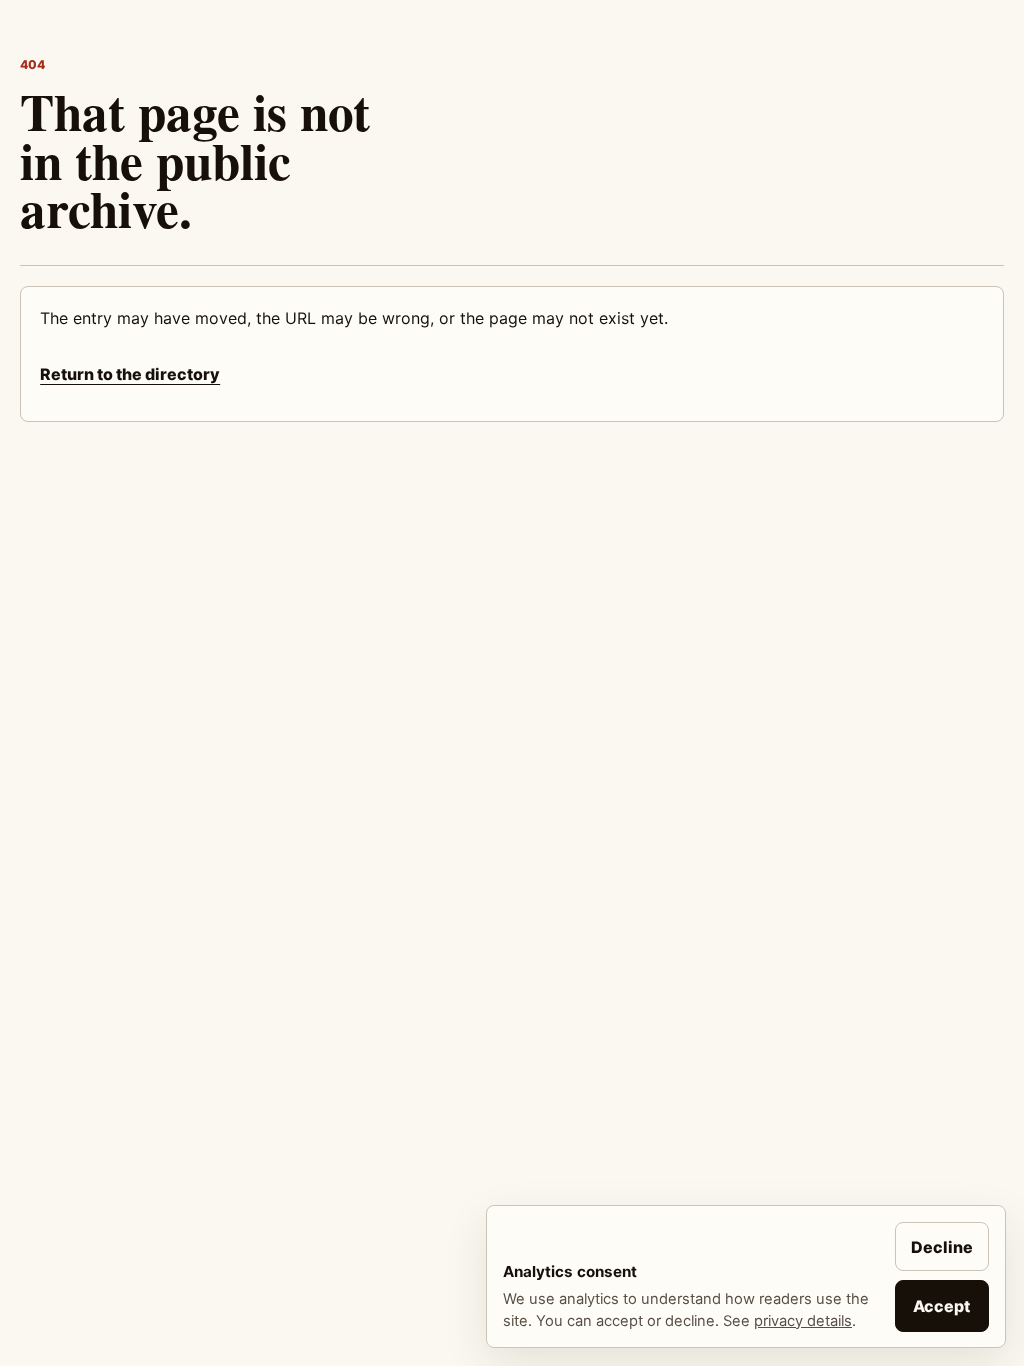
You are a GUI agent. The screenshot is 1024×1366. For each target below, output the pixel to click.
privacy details (803, 1321)
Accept (941, 1306)
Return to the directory (130, 374)
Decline (942, 1247)
